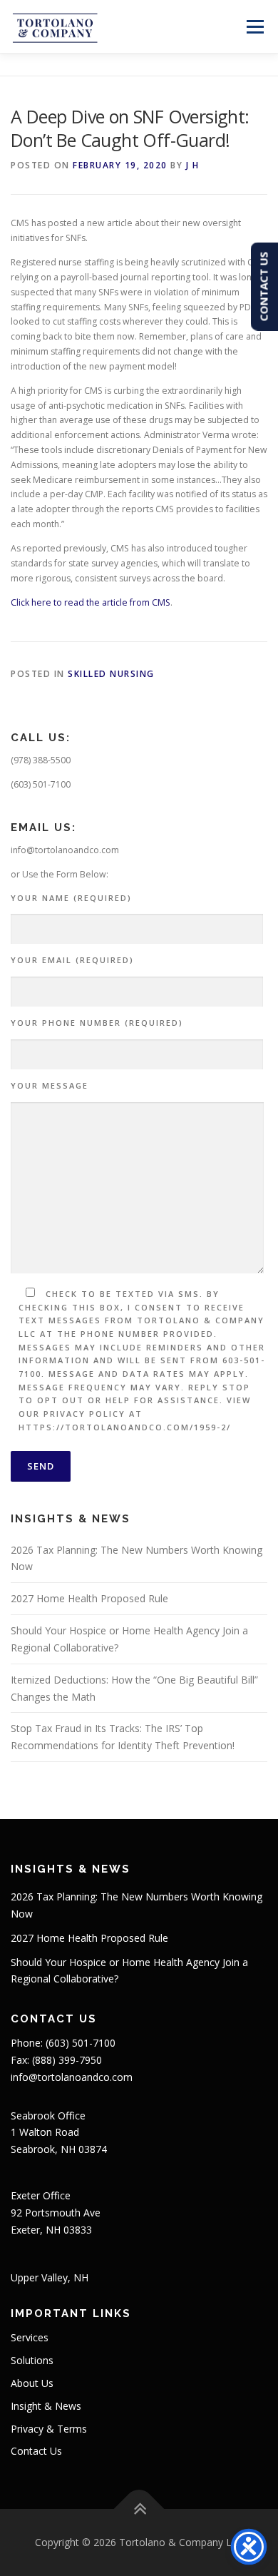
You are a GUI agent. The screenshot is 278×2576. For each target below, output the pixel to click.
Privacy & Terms (49, 2429)
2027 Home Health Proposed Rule (89, 1598)
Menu (254, 27)
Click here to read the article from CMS (91, 602)
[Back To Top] (139, 2509)
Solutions (32, 2360)
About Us (32, 2383)
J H (193, 165)
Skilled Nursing (111, 674)
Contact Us (36, 2451)
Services (30, 2337)
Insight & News (46, 2406)
